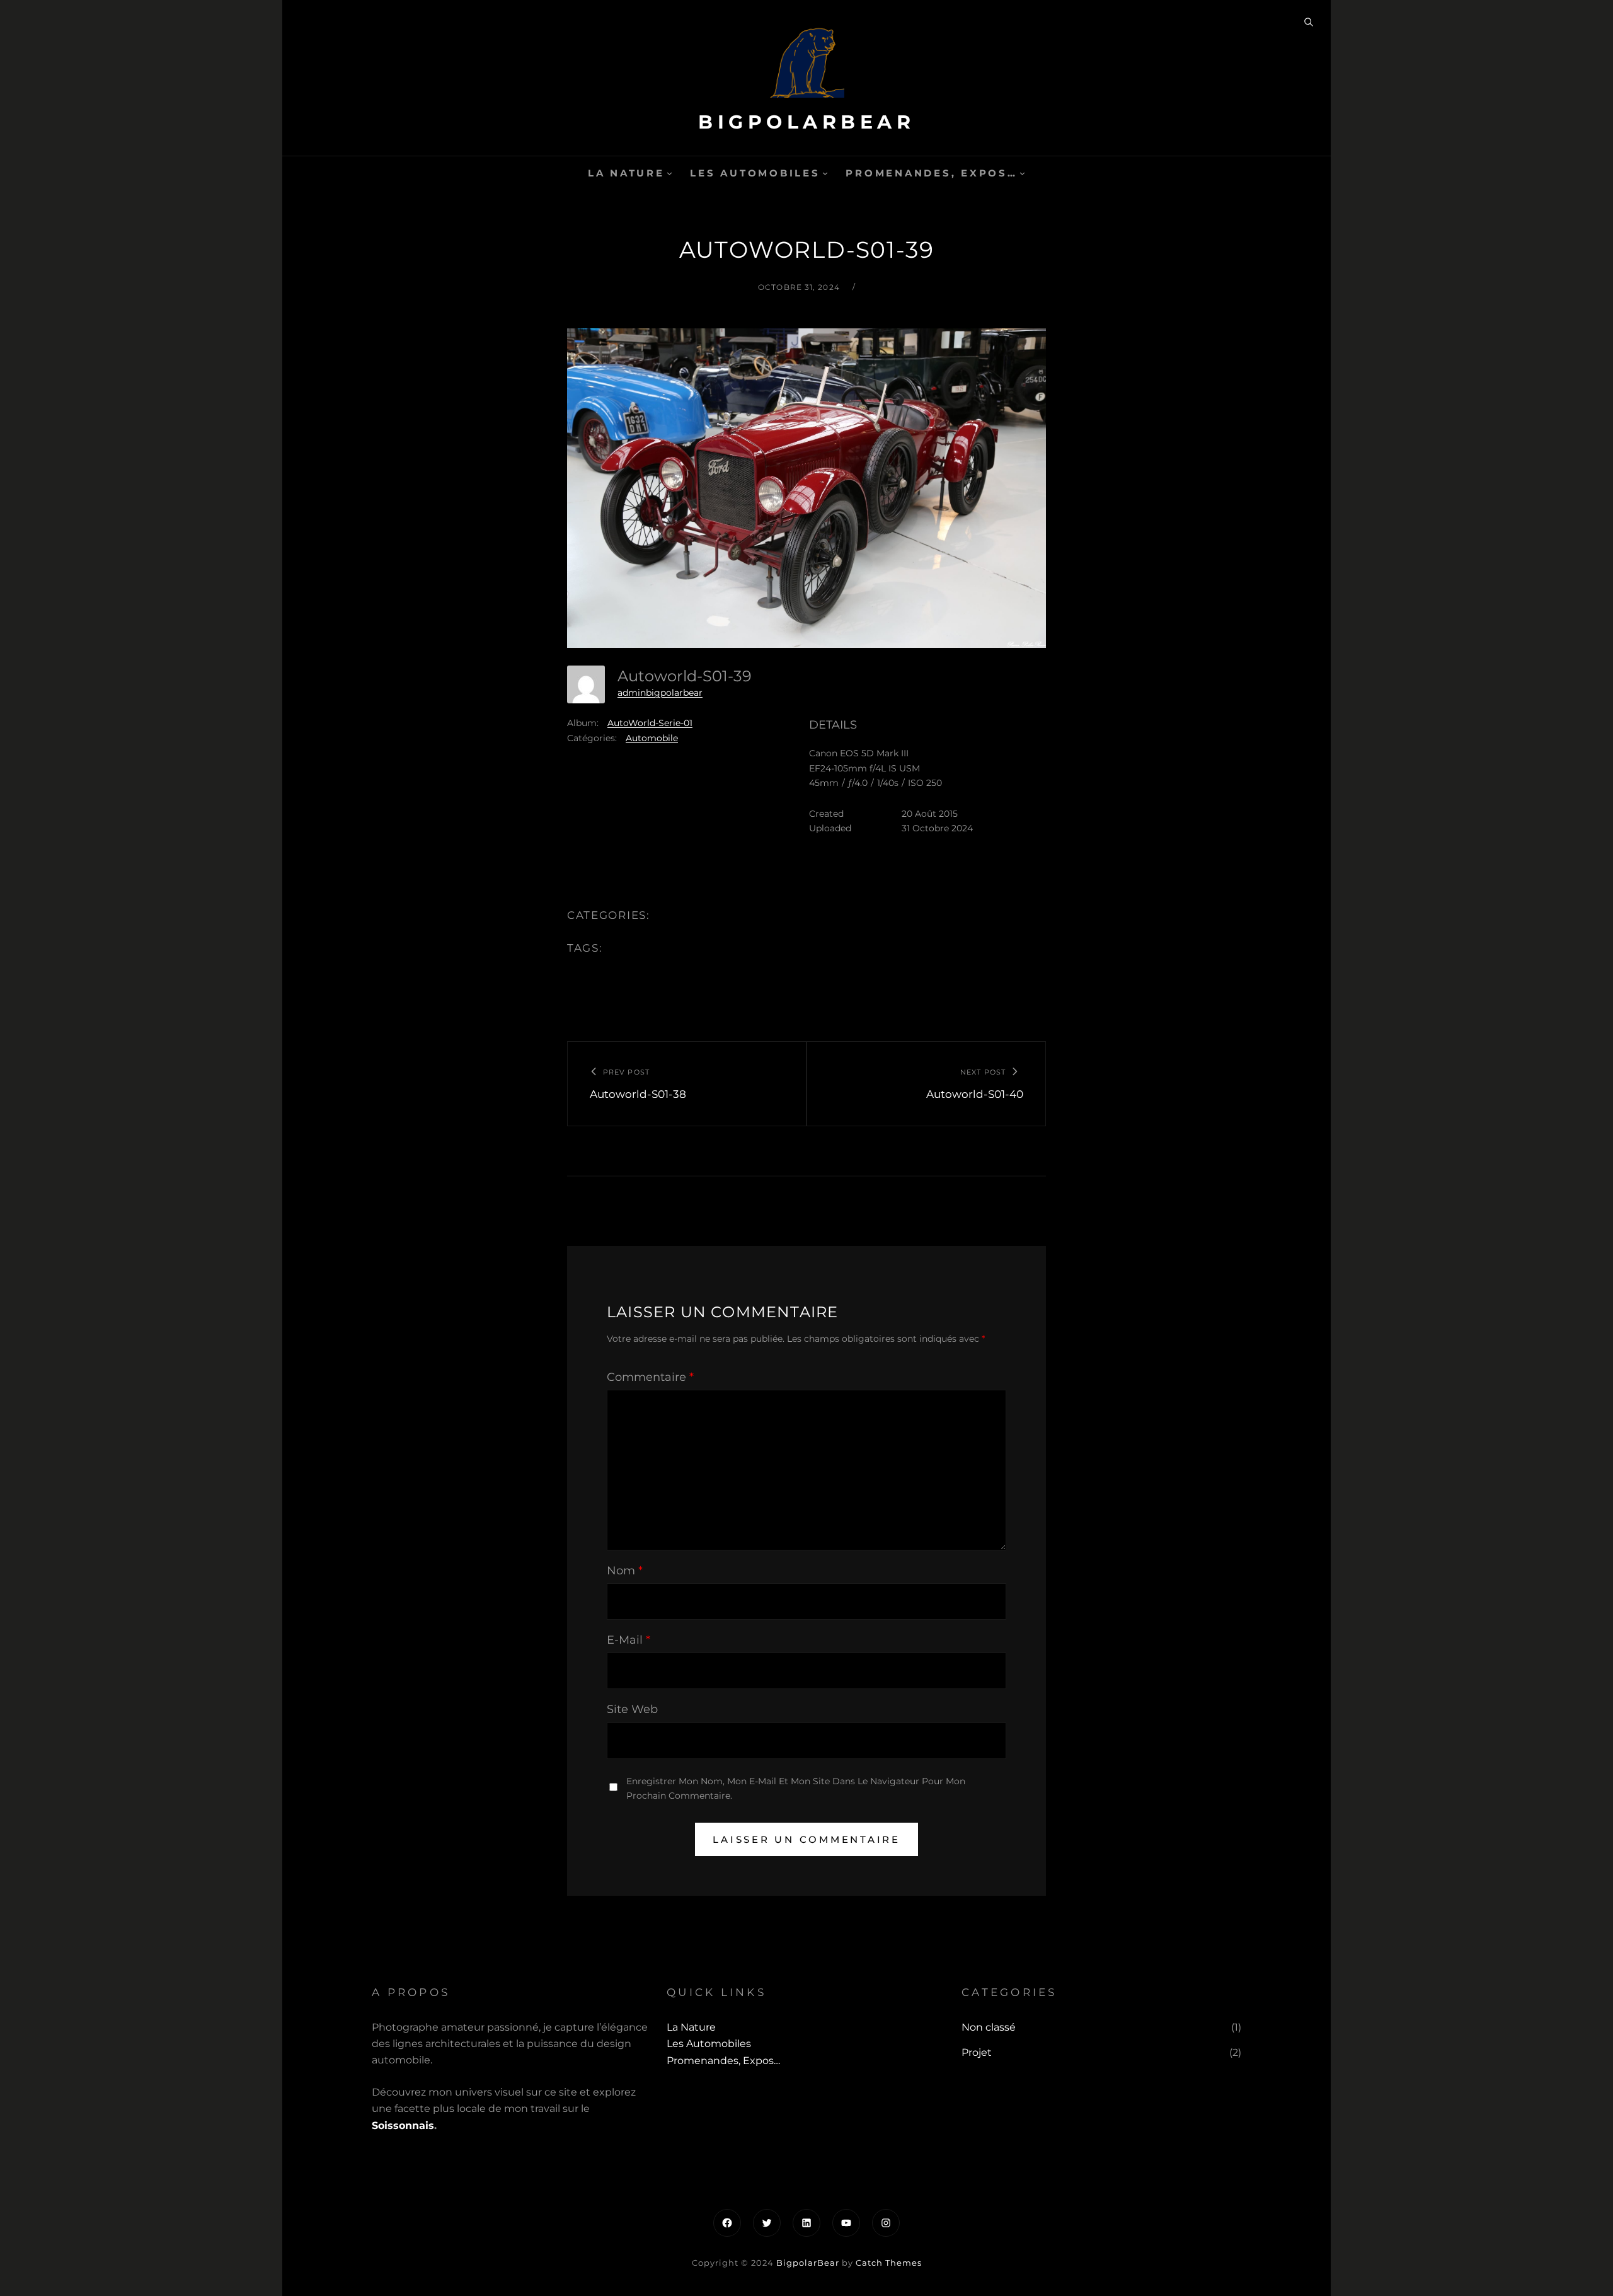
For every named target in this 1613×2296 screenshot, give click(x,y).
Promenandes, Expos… (931, 173)
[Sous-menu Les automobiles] (825, 173)
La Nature (626, 173)
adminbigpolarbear (660, 693)
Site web (632, 1709)
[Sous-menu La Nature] (669, 173)
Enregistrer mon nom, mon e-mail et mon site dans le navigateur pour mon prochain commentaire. (796, 1788)
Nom (625, 1571)
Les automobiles (755, 173)
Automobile (652, 738)
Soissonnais (403, 2126)
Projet (977, 2052)
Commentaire (650, 1377)
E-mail (629, 1640)
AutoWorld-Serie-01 (650, 723)
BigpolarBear (806, 122)
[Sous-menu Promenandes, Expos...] (1022, 173)
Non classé (989, 2027)
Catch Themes (889, 2263)
